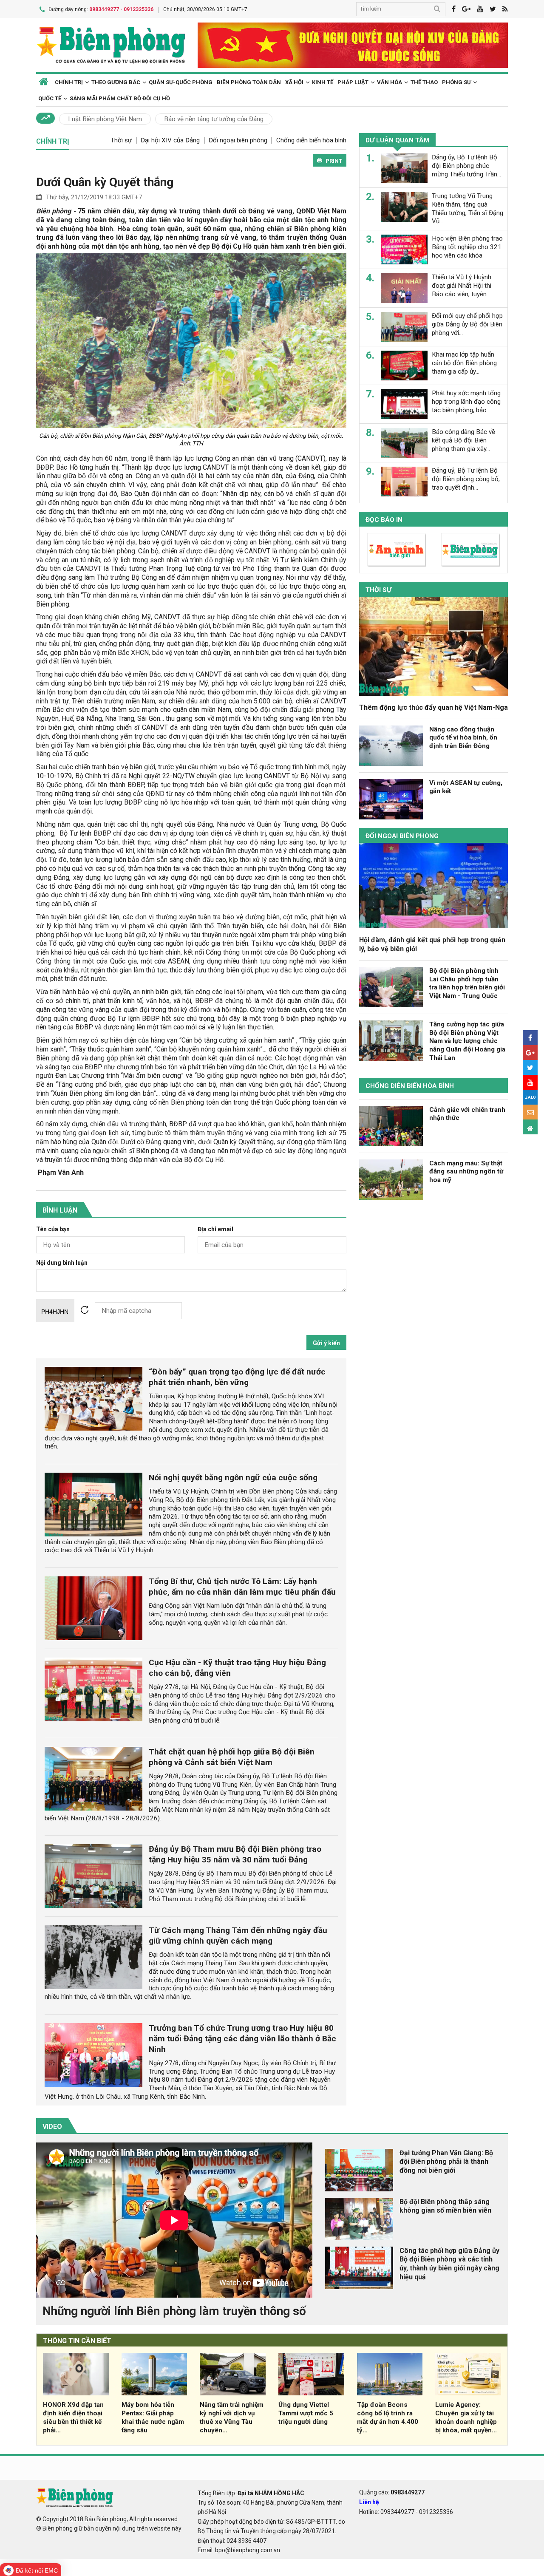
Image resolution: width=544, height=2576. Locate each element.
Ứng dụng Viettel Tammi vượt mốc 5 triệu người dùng (306, 2413)
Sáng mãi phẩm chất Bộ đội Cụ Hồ (120, 98)
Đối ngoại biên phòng (238, 140)
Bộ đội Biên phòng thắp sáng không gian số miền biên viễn (445, 2206)
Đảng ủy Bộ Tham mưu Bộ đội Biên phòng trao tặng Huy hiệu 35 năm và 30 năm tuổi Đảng (235, 1854)
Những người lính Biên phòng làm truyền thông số (174, 2311)
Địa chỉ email (215, 1229)
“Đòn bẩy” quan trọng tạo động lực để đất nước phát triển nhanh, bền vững (237, 1377)
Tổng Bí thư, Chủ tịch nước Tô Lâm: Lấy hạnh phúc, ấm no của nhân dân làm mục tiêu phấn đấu (242, 1587)
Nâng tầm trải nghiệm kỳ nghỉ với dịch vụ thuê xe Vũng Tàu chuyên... (232, 2417)
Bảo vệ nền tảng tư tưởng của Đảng (214, 119)
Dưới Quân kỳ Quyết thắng (105, 182)
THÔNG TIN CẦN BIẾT (77, 2341)
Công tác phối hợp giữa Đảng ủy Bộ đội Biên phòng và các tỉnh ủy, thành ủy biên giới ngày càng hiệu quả (449, 2264)
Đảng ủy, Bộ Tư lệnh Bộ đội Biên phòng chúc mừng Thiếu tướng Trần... (466, 166)
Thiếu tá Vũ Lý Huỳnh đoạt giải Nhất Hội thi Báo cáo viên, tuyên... (462, 286)
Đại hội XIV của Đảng (170, 140)
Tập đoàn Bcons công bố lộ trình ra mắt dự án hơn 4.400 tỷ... (388, 2417)
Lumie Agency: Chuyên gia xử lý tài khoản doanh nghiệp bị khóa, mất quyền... (466, 2417)
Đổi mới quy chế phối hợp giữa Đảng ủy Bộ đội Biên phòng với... (467, 324)
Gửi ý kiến (326, 1343)
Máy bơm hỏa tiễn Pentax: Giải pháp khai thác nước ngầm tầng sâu (153, 2417)
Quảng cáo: (392, 2492)
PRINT (334, 161)
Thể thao (424, 82)
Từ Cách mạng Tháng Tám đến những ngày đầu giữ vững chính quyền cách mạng (238, 1936)
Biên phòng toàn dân (249, 82)
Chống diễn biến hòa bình (311, 140)
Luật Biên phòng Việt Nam (105, 119)
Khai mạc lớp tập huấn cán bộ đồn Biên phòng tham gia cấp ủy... (464, 363)
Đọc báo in (384, 520)
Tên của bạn (53, 1229)
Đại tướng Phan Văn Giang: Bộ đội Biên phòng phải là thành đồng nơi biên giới (446, 2162)
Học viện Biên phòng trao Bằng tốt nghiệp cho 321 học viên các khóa (467, 247)
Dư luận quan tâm (397, 140)
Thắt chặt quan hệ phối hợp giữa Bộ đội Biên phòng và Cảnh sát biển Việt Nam (232, 1757)
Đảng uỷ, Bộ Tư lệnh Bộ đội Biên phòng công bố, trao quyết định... (466, 479)
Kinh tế (323, 82)
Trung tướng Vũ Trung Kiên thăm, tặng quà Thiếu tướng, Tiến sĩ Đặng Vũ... (467, 208)
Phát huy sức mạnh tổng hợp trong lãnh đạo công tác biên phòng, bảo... (466, 402)
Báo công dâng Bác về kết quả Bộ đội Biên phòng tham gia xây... (463, 440)
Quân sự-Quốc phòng (181, 82)
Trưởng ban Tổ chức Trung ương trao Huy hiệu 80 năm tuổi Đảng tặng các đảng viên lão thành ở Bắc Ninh (242, 2039)
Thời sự (121, 140)
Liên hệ (369, 2502)
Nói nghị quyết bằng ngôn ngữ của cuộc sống (233, 1478)
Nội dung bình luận (62, 1263)
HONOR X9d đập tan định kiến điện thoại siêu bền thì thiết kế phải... (73, 2417)
